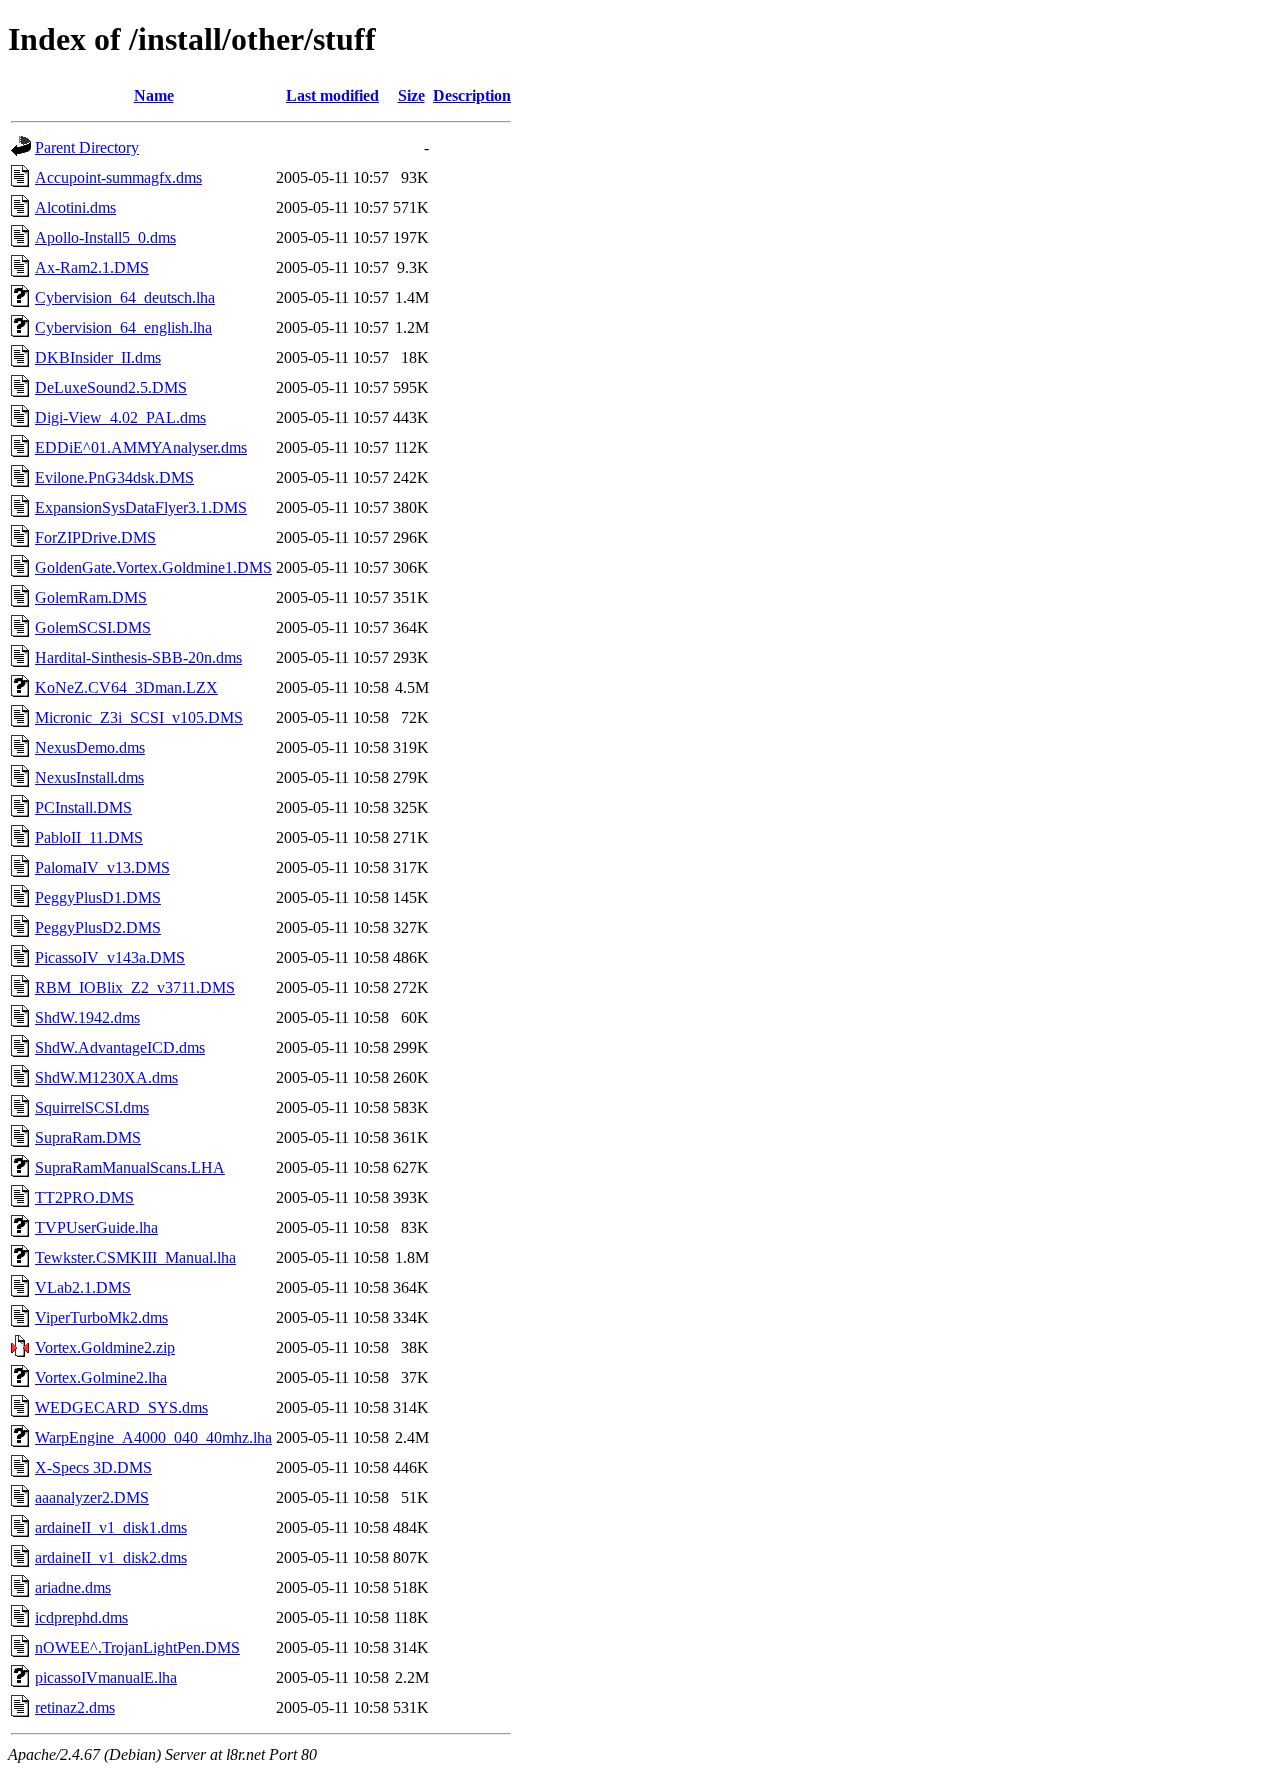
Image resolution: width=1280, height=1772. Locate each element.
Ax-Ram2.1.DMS (92, 267)
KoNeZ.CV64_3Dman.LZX (126, 687)
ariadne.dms (73, 1587)
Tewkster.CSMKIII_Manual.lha (135, 1257)
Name (154, 95)
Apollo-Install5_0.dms (105, 237)
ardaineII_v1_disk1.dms (111, 1527)
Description (472, 95)
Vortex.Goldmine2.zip (105, 1347)
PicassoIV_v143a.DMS (110, 957)
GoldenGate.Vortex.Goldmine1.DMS (153, 567)
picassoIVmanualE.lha (106, 1677)
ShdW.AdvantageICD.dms (120, 1047)
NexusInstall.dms (89, 777)
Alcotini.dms (75, 207)
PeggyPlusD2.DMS (98, 927)
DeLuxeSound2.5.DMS (111, 387)
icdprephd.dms (81, 1617)
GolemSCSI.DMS (93, 627)
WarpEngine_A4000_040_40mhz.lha (153, 1437)
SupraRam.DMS (88, 1137)
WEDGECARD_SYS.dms (121, 1407)
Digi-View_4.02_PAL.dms (120, 417)
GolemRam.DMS (91, 597)
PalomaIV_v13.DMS (102, 867)
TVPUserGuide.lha (96, 1227)
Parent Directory (87, 147)
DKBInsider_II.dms (98, 357)
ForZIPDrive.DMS (95, 537)
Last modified (332, 95)
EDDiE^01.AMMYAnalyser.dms (141, 447)
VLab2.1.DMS (83, 1287)
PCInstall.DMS (83, 807)
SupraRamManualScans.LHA (130, 1167)
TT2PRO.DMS (84, 1197)
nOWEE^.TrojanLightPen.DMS (137, 1647)
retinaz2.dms (75, 1707)
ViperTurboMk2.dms (101, 1317)
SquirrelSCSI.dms (92, 1107)
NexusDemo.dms (90, 747)
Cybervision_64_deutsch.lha (125, 297)
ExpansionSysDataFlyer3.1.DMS (141, 507)
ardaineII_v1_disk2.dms (111, 1557)
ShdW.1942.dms (87, 1017)
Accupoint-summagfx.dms (118, 177)
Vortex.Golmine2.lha (101, 1377)
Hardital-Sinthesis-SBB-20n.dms (138, 657)
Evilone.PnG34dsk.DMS (114, 477)
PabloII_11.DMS (89, 837)
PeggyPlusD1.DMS (98, 897)
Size (411, 95)
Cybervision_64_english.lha (123, 327)
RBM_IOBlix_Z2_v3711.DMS (135, 987)
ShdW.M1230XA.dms (106, 1077)
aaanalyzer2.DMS (92, 1497)
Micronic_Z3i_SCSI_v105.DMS (139, 717)
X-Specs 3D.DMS (93, 1467)
